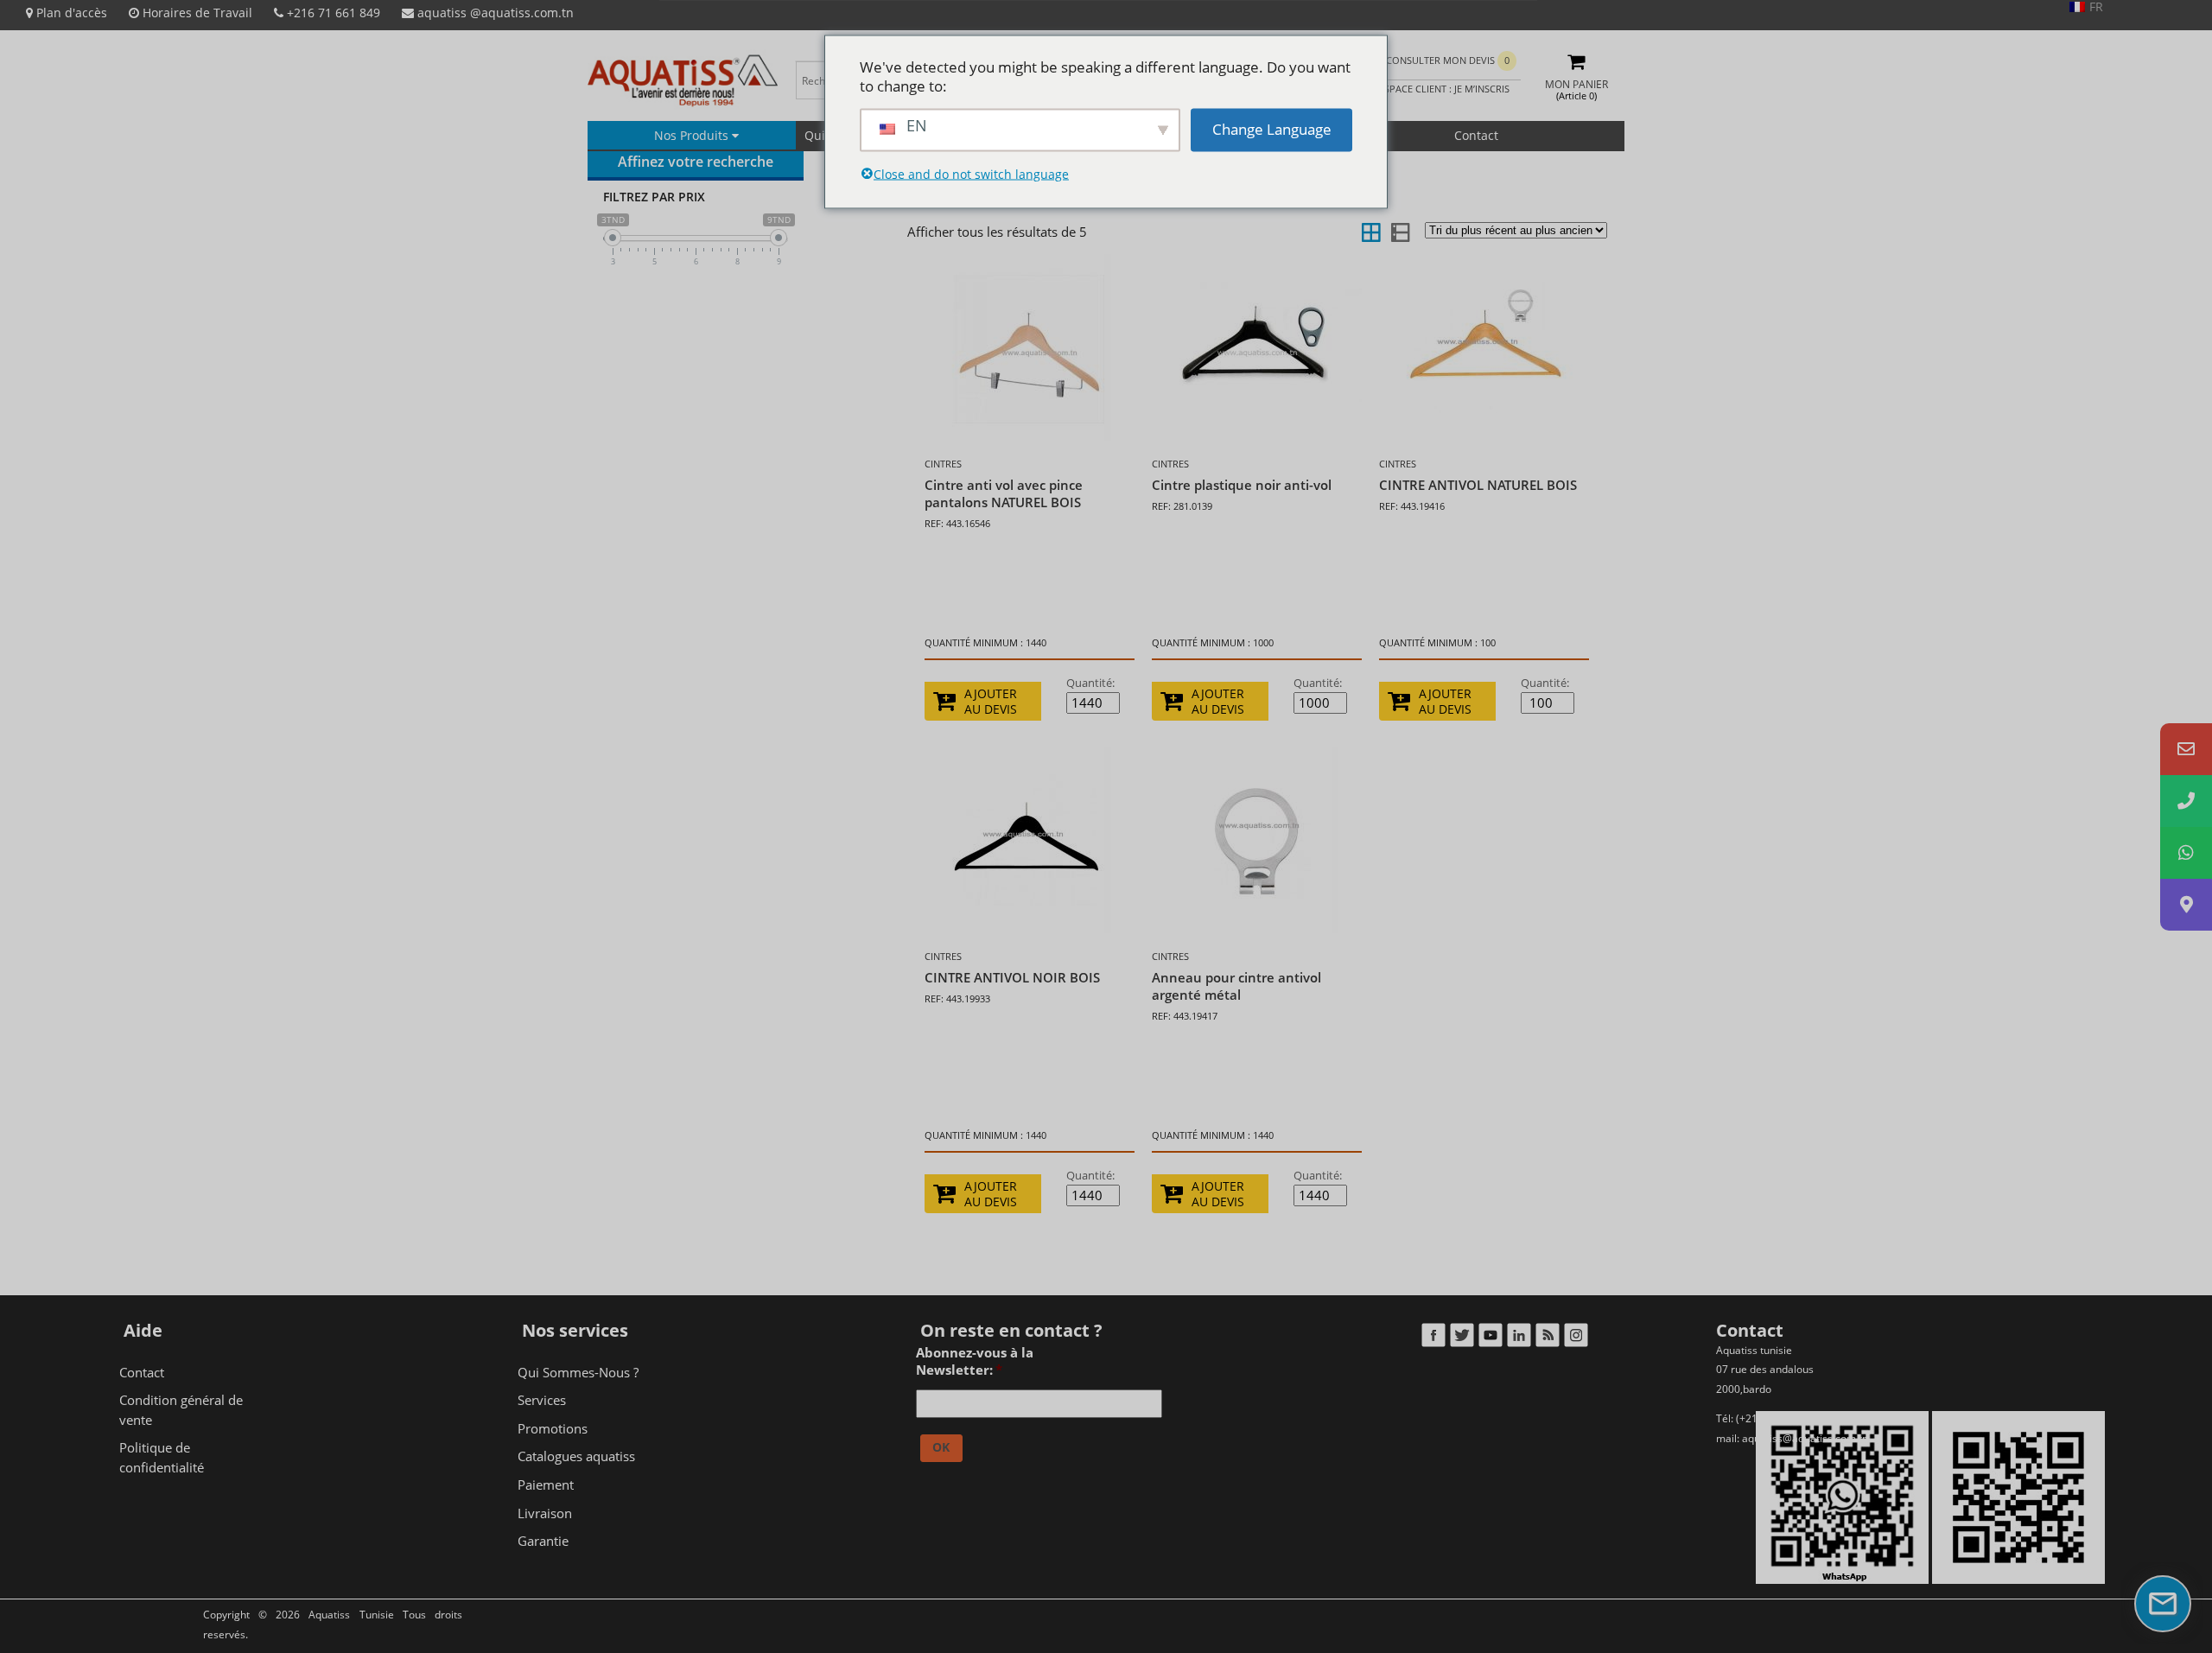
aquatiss (494, 13)
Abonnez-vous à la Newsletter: (975, 1361)
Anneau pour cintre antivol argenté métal (1236, 986)
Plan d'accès (70, 13)
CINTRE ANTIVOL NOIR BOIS (1012, 977)
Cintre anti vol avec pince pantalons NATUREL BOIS (1004, 493)
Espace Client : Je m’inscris (1443, 89)
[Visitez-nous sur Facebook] (1433, 1339)
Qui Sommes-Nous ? (578, 1372)
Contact (1476, 135)
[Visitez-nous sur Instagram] (1576, 1339)
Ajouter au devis (991, 702)
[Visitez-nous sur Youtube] (1490, 1339)
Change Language (1272, 129)
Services (542, 1400)
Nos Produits (693, 135)
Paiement (546, 1485)
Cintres (943, 464)
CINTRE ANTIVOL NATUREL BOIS (1478, 485)
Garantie (543, 1541)
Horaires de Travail (196, 13)
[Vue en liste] (1399, 232)
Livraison (545, 1513)
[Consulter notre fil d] (1547, 1339)
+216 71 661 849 (332, 13)
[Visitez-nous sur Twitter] (1462, 1339)
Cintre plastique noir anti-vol (1242, 485)
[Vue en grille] (1371, 232)
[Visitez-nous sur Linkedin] (1519, 1339)
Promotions (553, 1428)
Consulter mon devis (1448, 60)
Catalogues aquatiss (576, 1456)
